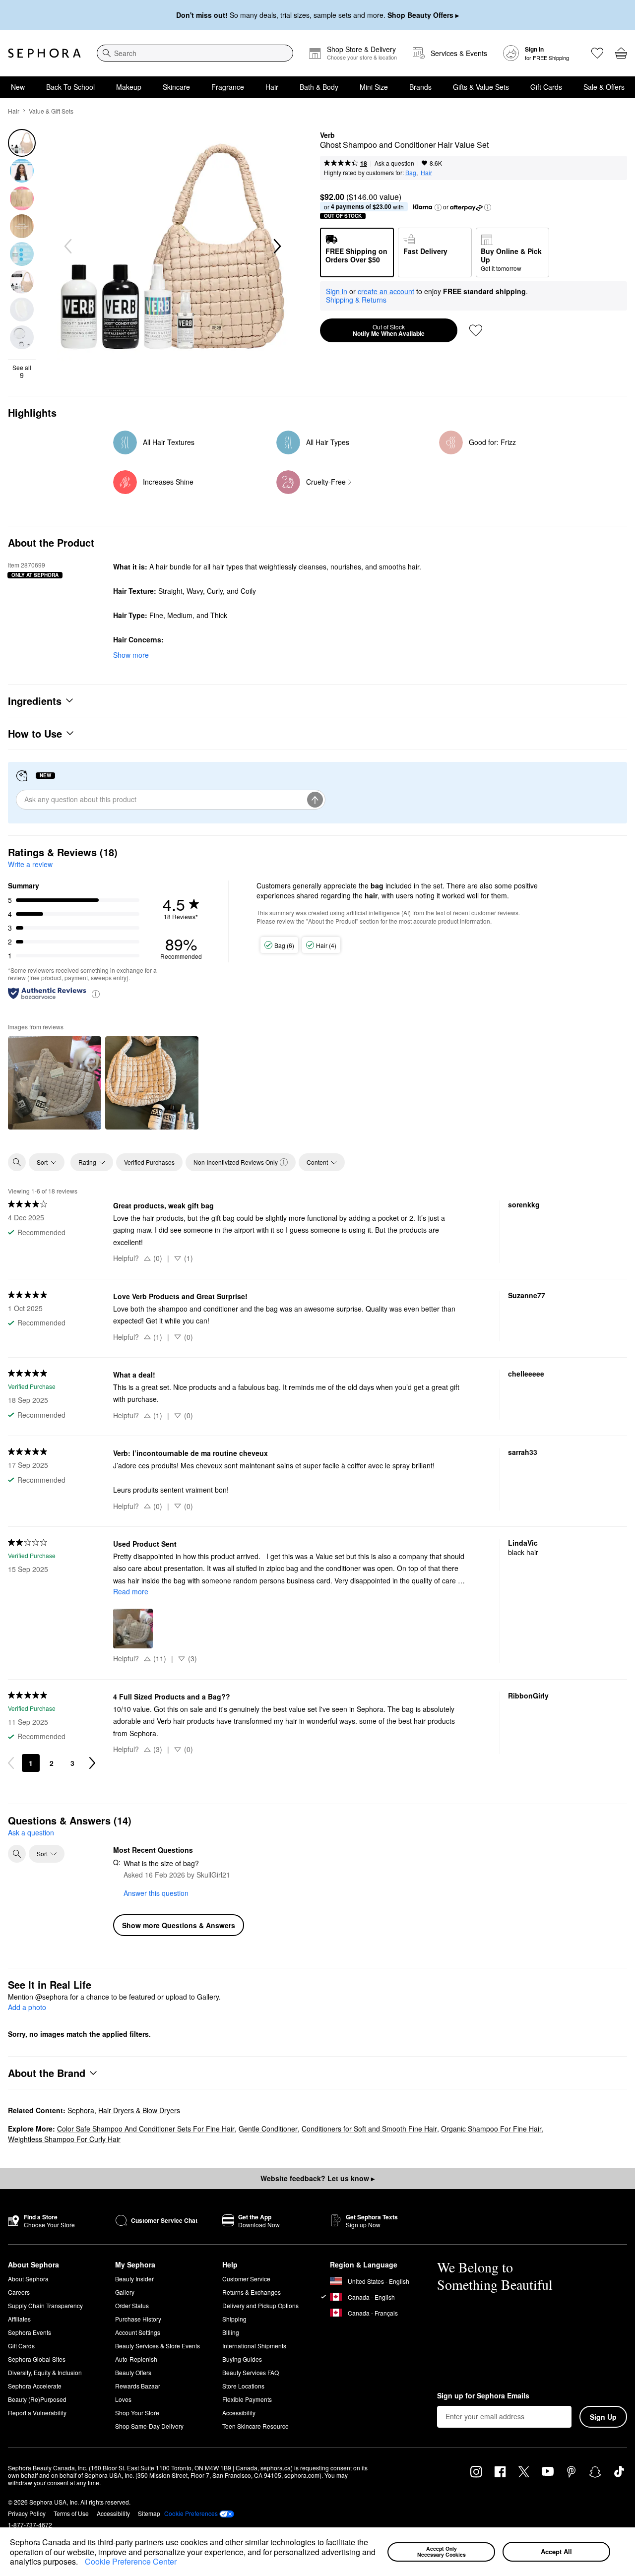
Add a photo (27, 2008)
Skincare (176, 87)
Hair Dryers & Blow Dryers (139, 2110)
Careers (19, 2292)
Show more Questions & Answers (179, 1925)
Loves (123, 2399)
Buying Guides (242, 2359)
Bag (411, 172)
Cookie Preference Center (131, 2561)
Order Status (132, 2305)
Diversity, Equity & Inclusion (45, 2372)
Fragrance (228, 87)
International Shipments (254, 2346)
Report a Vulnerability (37, 2413)
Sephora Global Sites (37, 2359)
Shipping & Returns (356, 300)
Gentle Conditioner (268, 2129)
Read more (131, 1591)
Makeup (129, 87)
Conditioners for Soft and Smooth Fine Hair (369, 2129)
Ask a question (394, 163)
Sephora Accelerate (35, 2386)
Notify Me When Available (389, 330)
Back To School (70, 87)
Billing (231, 2332)
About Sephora (28, 2279)
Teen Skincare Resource (255, 2426)
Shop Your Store (137, 2413)
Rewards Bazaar (138, 2386)
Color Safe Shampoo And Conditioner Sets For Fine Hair (146, 2129)
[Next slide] (276, 247)
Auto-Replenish (136, 2359)
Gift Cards (546, 87)
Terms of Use (71, 2513)
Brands (420, 87)
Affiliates (19, 2319)
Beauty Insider (134, 2279)
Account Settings (138, 2332)
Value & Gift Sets (51, 111)
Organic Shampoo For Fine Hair (491, 2129)
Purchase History (138, 2319)
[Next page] (92, 1763)
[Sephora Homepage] (44, 53)
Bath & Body (319, 87)
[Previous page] (11, 1763)
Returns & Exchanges (252, 2292)
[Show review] (55, 1083)
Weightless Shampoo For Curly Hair (64, 2139)
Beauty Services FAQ (251, 2372)
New (18, 87)
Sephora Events (30, 2332)
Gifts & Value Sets (481, 87)
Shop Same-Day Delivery (149, 2426)
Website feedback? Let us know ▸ (317, 2178)
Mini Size (374, 87)
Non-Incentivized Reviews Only (236, 1162)
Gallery (125, 2292)
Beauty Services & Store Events (158, 2346)
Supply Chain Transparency (45, 2305)
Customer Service (246, 2279)
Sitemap (149, 2513)
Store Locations (243, 2386)
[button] (81, 2563)
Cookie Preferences (191, 2513)
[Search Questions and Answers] (17, 1854)
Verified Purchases (149, 1162)
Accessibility (239, 2413)
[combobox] (195, 53)
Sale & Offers (604, 87)
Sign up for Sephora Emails (483, 2396)
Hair (272, 87)
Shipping (234, 2319)
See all (22, 372)
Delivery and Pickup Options (260, 2305)
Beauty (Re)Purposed (37, 2399)
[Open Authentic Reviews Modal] (96, 993)
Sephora (81, 2110)
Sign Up (603, 2417)
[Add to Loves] (476, 330)
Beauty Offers (133, 2372)
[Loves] (597, 53)
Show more (131, 655)
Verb (327, 135)
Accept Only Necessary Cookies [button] (442, 2552)
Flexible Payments (247, 2399)
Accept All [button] (556, 2551)
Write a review (30, 864)
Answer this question (156, 1893)
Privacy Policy (27, 2513)
